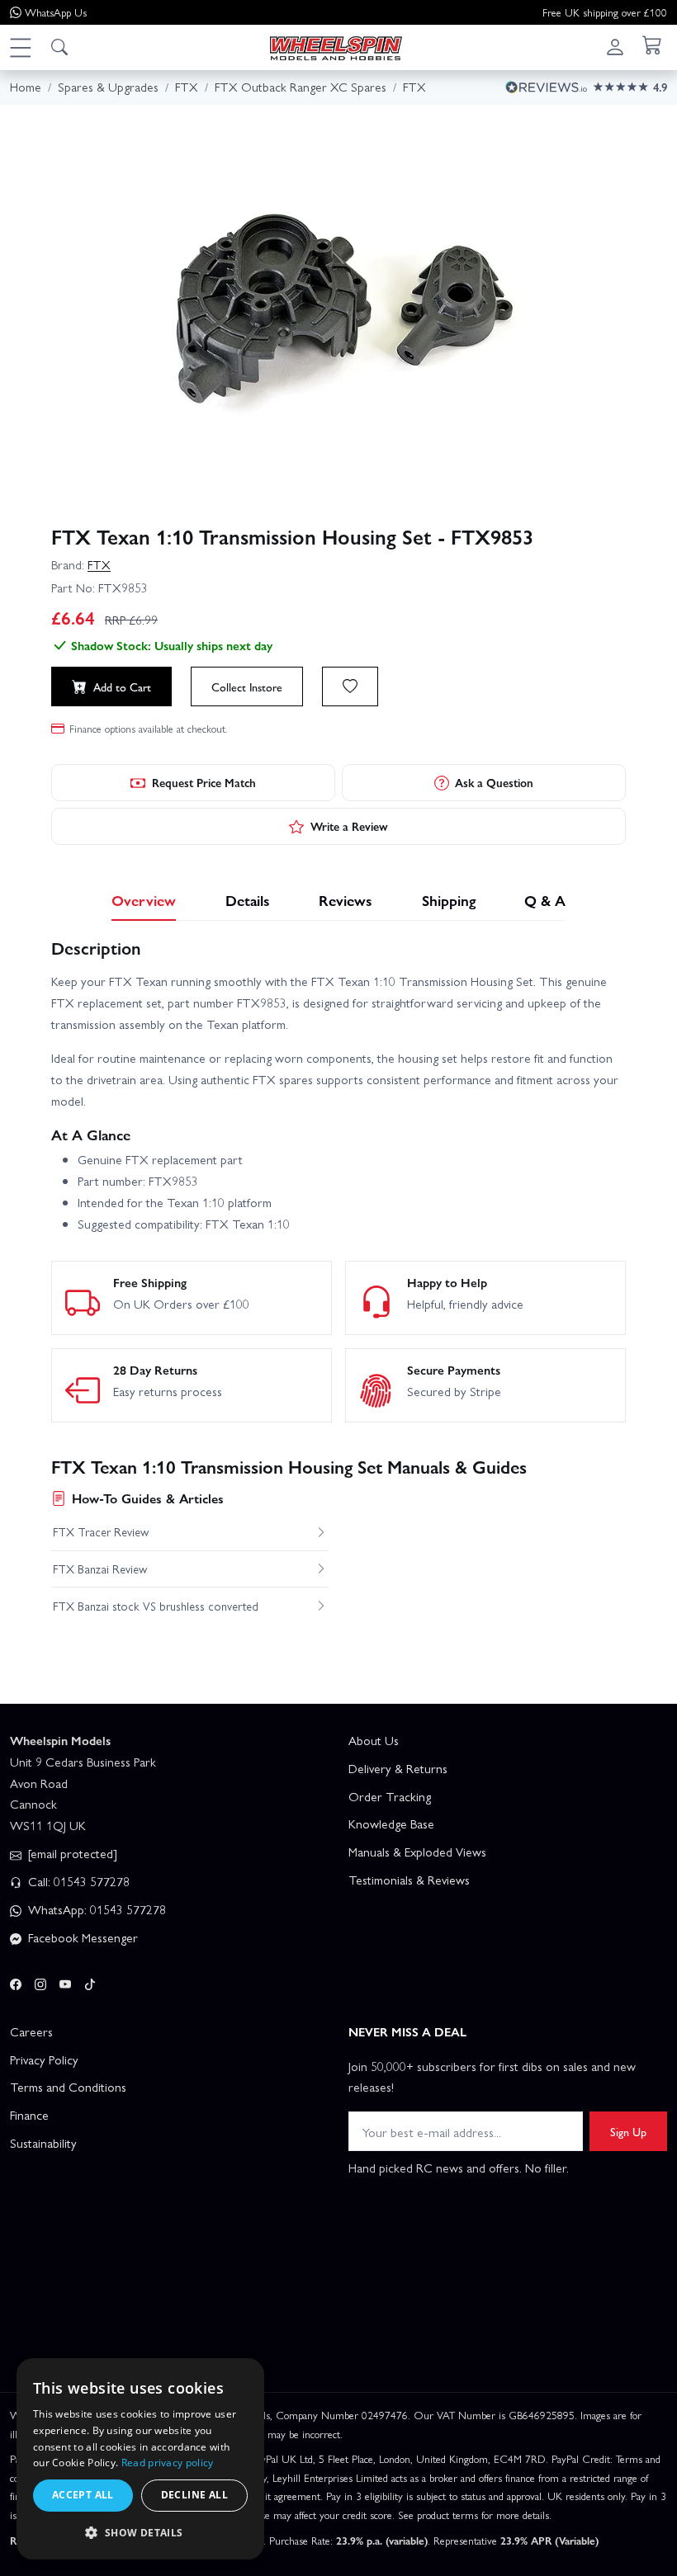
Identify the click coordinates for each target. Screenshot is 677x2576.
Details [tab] (248, 900)
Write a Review (349, 826)
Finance (29, 2115)
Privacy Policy (44, 2059)
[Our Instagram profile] (40, 1981)
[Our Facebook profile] (16, 1981)
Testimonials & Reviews (409, 1880)
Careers (31, 2031)
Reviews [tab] (346, 900)
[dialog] (140, 2459)
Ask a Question (494, 782)
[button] (20, 47)
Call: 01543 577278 (77, 1881)
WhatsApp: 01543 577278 (95, 1909)
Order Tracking (390, 1796)
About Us (374, 1740)
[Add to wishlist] (350, 686)
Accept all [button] (83, 2495)
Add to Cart (122, 686)
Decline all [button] (194, 2495)
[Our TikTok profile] (90, 1981)
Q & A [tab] (545, 900)
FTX (99, 564)
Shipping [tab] (449, 900)
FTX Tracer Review (101, 1531)
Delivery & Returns (398, 1768)
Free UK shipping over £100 (605, 12)
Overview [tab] (144, 900)
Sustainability (43, 2143)
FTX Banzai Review (100, 1569)
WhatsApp (56, 12)
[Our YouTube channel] (65, 1981)
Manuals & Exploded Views (417, 1852)
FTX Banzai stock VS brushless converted (156, 1606)
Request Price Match (204, 782)
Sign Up (628, 2131)
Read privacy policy (168, 2463)
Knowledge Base (391, 1823)
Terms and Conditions (68, 2087)
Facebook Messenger (81, 1937)
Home (26, 87)
